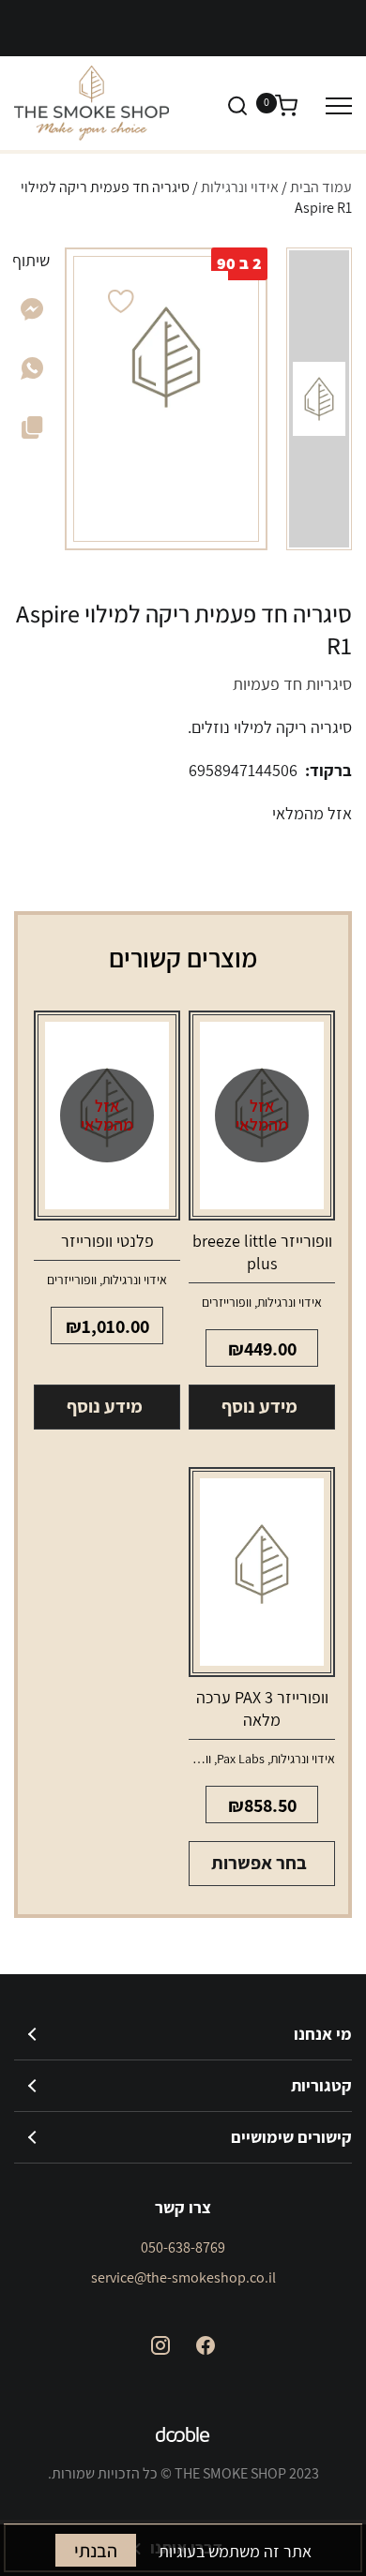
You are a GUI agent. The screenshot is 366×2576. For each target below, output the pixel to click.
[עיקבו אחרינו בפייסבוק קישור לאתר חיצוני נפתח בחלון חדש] (206, 2345)
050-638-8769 (183, 2247)
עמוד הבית (321, 187)
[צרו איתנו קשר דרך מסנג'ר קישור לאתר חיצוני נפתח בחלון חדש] (32, 315)
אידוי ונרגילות (240, 187)
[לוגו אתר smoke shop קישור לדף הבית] (91, 103)
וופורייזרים (227, 1302)
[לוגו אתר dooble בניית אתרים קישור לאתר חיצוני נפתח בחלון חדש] (183, 2437)
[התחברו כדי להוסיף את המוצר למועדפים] (121, 301)
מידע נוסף (259, 1406)
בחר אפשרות (259, 1863)
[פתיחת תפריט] (339, 105)
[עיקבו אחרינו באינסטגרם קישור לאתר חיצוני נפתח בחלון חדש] (160, 2345)
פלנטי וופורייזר (107, 1241)
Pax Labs (241, 1759)
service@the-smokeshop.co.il (183, 2277)
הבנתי (96, 2551)
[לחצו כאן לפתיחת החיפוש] (237, 105)
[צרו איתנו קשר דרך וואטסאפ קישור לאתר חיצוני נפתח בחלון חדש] (32, 374)
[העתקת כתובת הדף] (32, 431)
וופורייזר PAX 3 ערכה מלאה (262, 1708)
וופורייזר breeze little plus (262, 1252)
